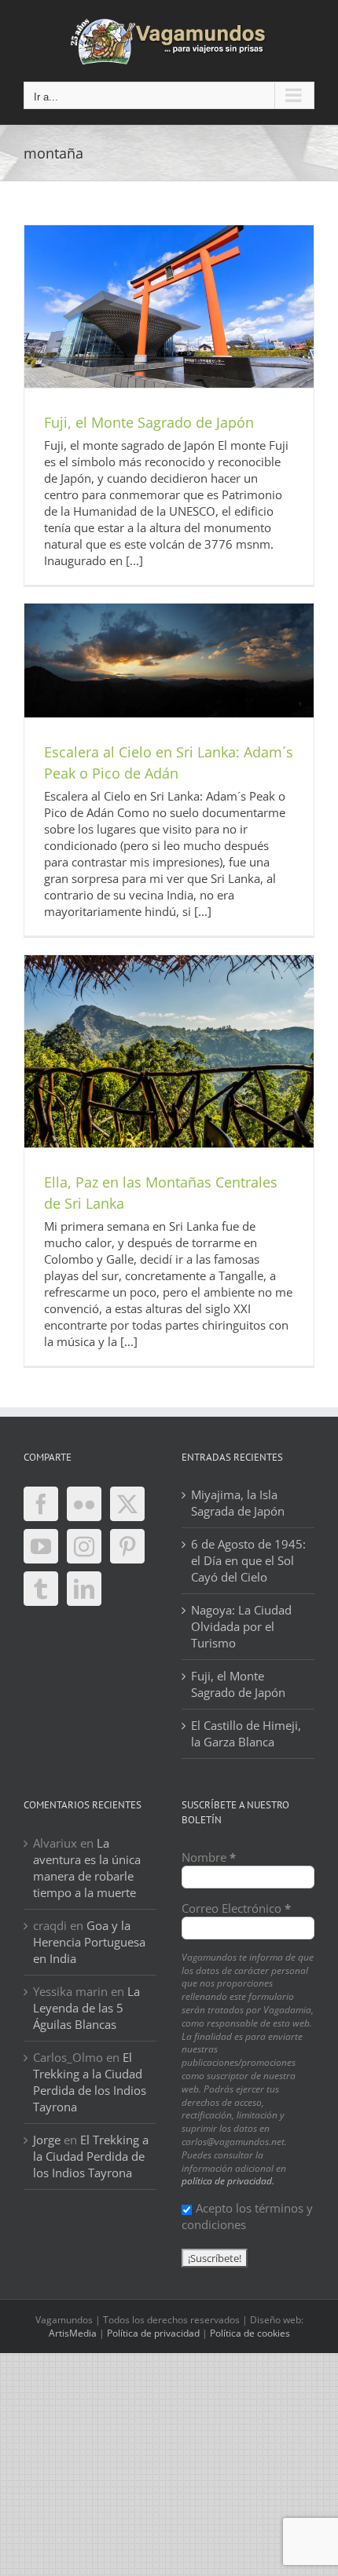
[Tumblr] (41, 1589)
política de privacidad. (228, 2181)
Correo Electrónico (236, 1908)
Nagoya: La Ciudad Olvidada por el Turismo (241, 1626)
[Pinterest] (127, 1546)
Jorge (47, 2140)
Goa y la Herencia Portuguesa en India (89, 1942)
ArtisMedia (73, 2333)
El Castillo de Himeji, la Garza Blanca (246, 1733)
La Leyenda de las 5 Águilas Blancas (86, 2008)
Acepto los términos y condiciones (247, 2216)
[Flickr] (84, 1504)
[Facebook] (41, 1504)
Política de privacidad (153, 2333)
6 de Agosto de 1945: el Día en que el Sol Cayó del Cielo (248, 1560)
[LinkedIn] (84, 1589)
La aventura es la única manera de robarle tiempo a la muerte (87, 1868)
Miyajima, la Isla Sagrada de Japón (238, 1503)
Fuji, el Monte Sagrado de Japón (149, 422)
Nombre (209, 1857)
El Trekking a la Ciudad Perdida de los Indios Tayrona (90, 2082)
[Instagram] (84, 1546)
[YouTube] (41, 1546)
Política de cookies (250, 2333)
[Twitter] (127, 1504)
